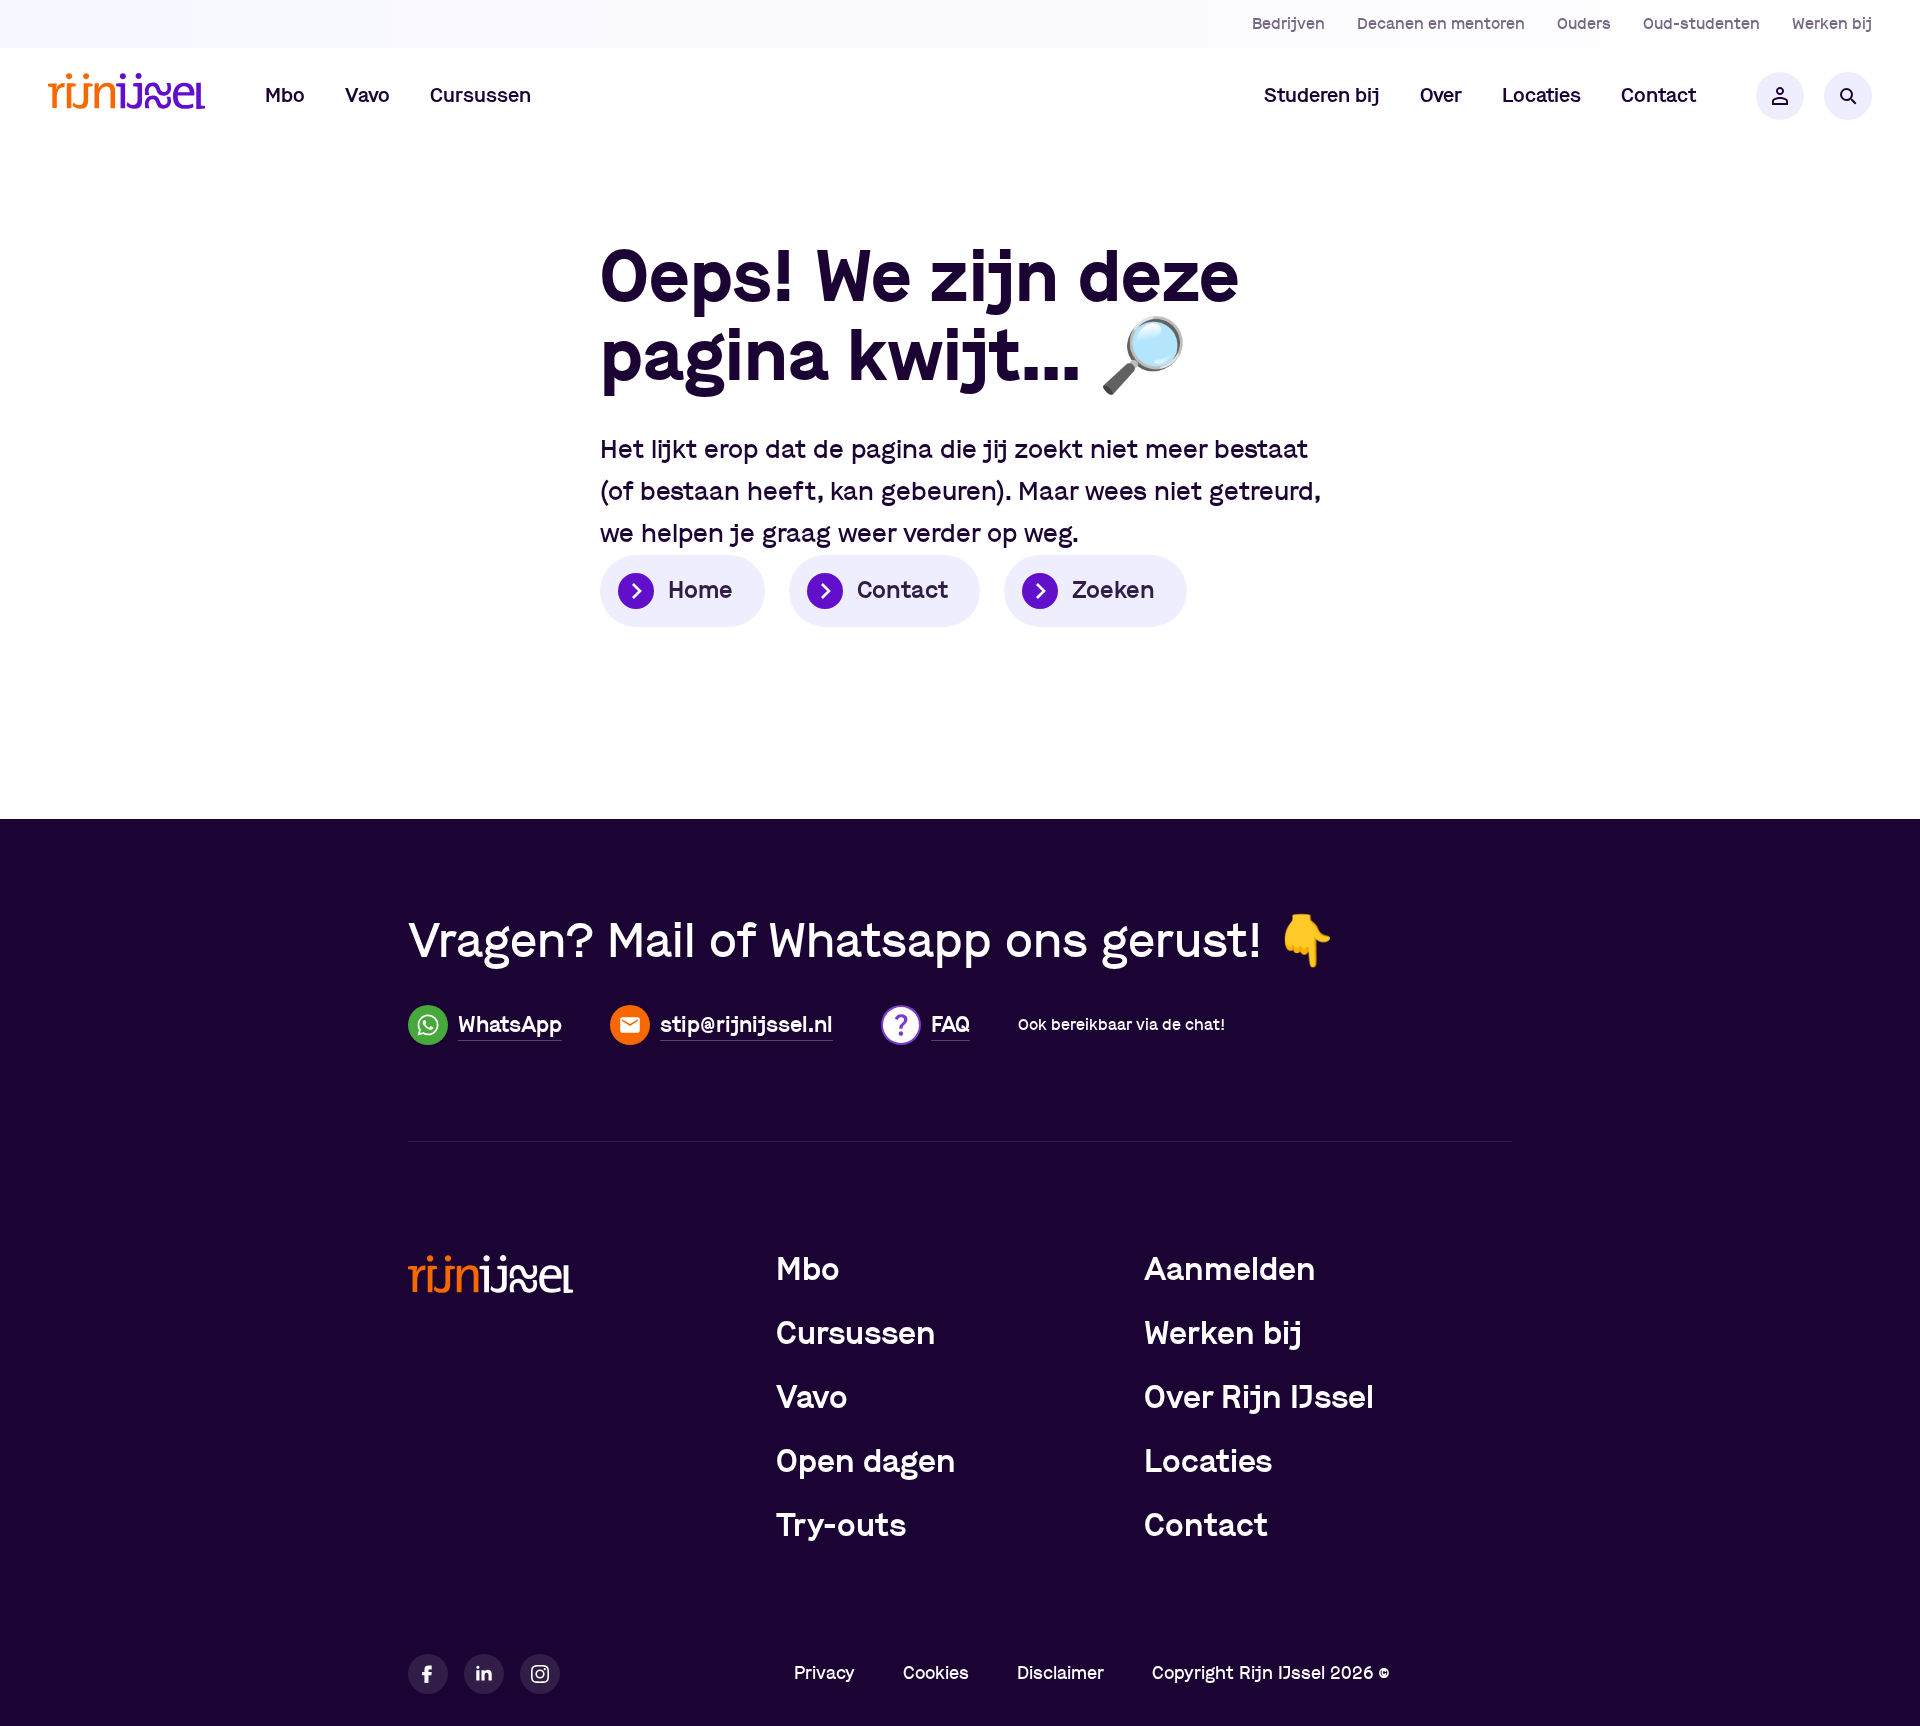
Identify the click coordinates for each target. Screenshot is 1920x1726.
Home (700, 591)
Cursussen (856, 1334)
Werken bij (1832, 24)
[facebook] (428, 1674)
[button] (285, 96)
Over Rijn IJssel (1259, 1398)
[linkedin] (484, 1674)
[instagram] (540, 1674)
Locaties (1208, 1462)
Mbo (808, 1270)
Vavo (812, 1398)
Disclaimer (1060, 1674)
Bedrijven (1288, 24)
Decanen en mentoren (1441, 24)
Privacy (824, 1674)
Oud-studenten (1701, 24)
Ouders (1584, 24)
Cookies (936, 1674)
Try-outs (841, 1526)
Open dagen (866, 1462)
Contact (902, 591)
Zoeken (1113, 591)
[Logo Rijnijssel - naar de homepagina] (126, 96)
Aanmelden (1230, 1270)
